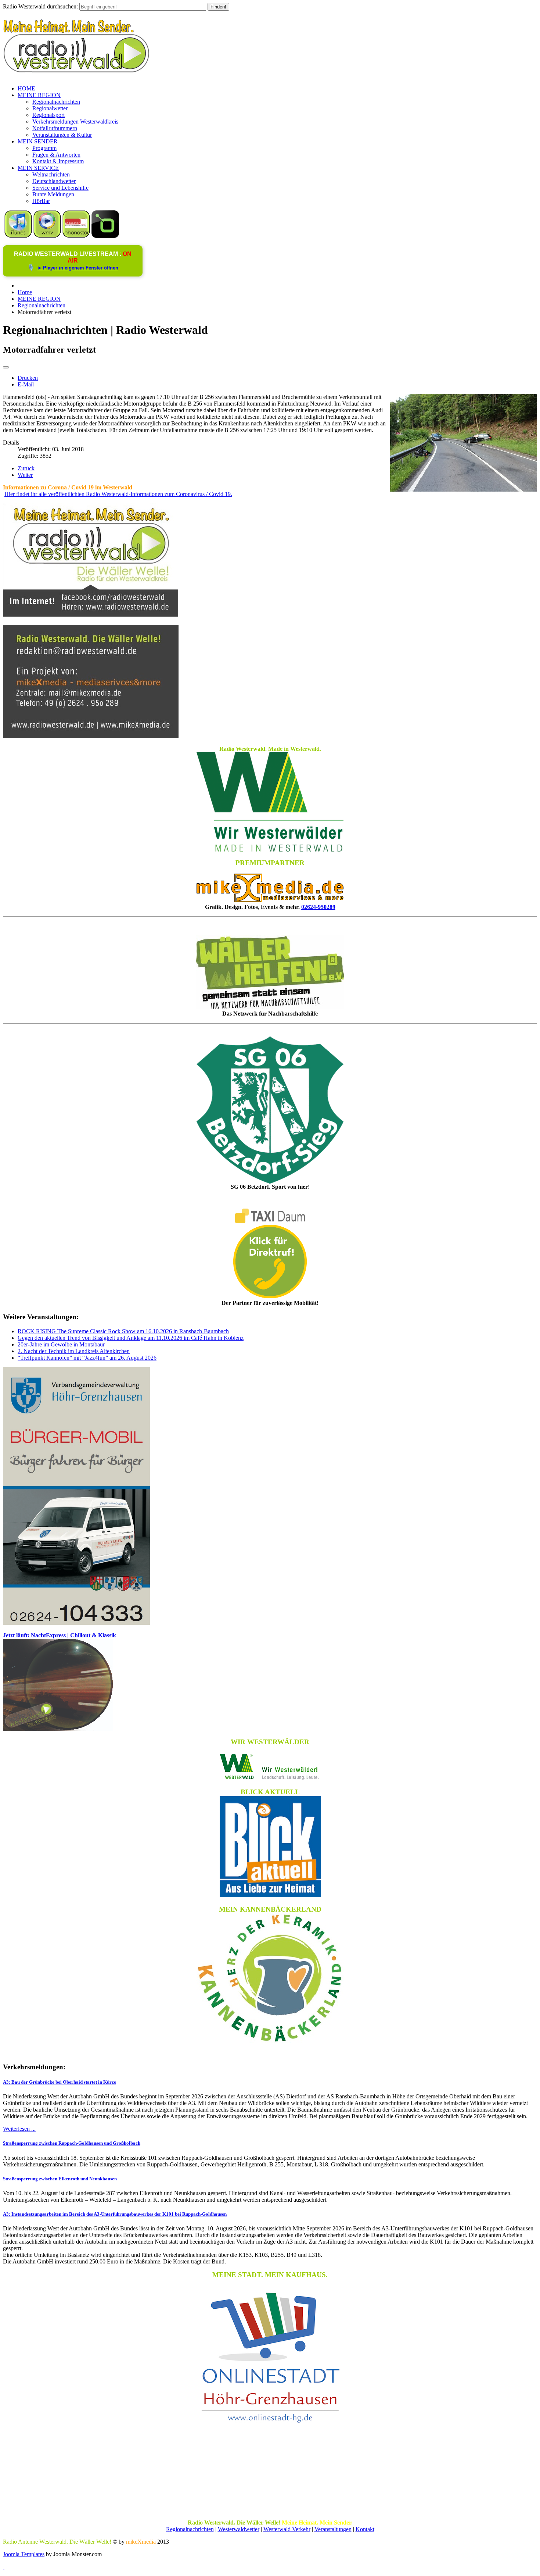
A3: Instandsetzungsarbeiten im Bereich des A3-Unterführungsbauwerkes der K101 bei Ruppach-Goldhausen (115, 2214)
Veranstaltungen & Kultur (62, 135)
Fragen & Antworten (56, 155)
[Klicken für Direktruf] (76, 1623)
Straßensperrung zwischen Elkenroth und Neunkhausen (60, 2179)
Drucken (28, 378)
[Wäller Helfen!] (270, 972)
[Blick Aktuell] (270, 1847)
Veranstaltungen (333, 2529)
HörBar (41, 201)
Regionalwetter (50, 108)
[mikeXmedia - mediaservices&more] (270, 900)
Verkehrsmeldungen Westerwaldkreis (75, 122)
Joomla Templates (24, 2554)
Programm (44, 148)
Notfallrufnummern (55, 128)
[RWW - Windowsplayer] (47, 236)
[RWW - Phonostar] (76, 236)
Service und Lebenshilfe (60, 188)
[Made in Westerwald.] (270, 850)
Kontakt (365, 2529)
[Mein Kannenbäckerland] (270, 1978)
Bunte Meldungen (53, 194)
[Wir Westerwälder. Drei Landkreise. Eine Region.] (270, 1767)
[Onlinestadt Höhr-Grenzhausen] (270, 2424)
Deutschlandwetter (54, 181)
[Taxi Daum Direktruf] (270, 1296)
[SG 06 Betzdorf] (270, 1110)
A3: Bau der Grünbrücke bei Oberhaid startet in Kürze (60, 2082)
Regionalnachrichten (56, 102)
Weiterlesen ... (19, 2129)
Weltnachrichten (51, 174)
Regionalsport (48, 115)
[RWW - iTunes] (18, 236)
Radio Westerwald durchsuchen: (40, 6)
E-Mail (26, 384)
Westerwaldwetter (239, 2529)
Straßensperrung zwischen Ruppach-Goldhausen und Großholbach (72, 2143)
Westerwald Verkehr (287, 2529)
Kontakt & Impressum (58, 161)
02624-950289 (318, 907)
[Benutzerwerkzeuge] (6, 367)
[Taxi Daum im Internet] (270, 1221)
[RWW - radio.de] (105, 236)
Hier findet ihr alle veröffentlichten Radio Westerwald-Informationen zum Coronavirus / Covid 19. (118, 494)
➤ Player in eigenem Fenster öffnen (78, 268)
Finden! (218, 7)
